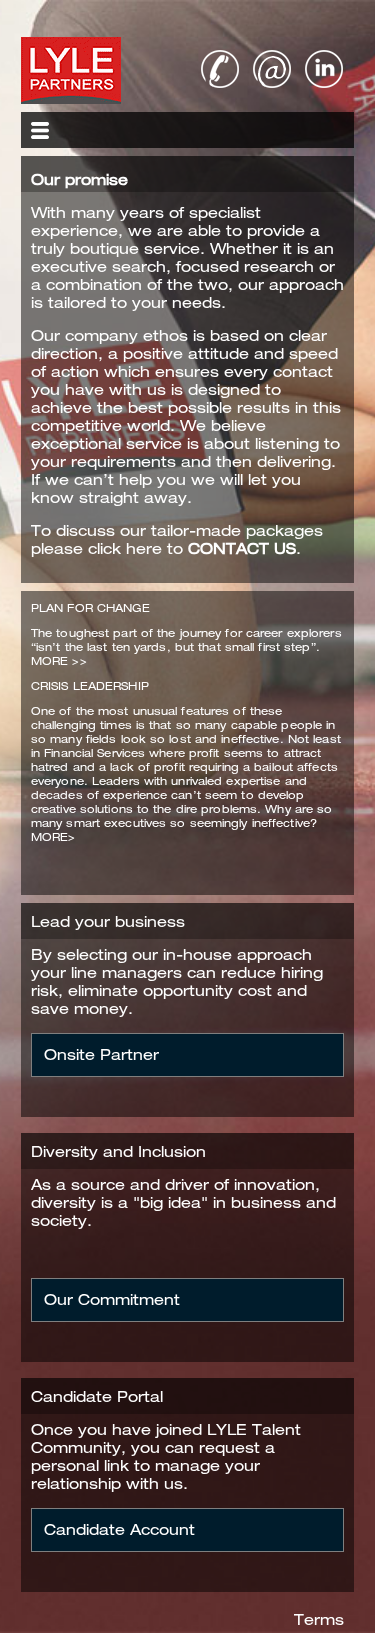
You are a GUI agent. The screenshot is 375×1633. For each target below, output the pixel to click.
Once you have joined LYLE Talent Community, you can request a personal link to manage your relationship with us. (172, 1456)
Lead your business (108, 921)
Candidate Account (119, 1529)
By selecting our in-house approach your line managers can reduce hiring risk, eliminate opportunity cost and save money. (177, 981)
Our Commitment (112, 1299)
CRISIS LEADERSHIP (90, 685)
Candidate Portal (97, 1396)
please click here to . (166, 548)
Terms (319, 1619)
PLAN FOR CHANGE (91, 607)
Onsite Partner (101, 1054)
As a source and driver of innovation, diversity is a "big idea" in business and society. (183, 1202)
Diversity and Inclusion (118, 1151)
